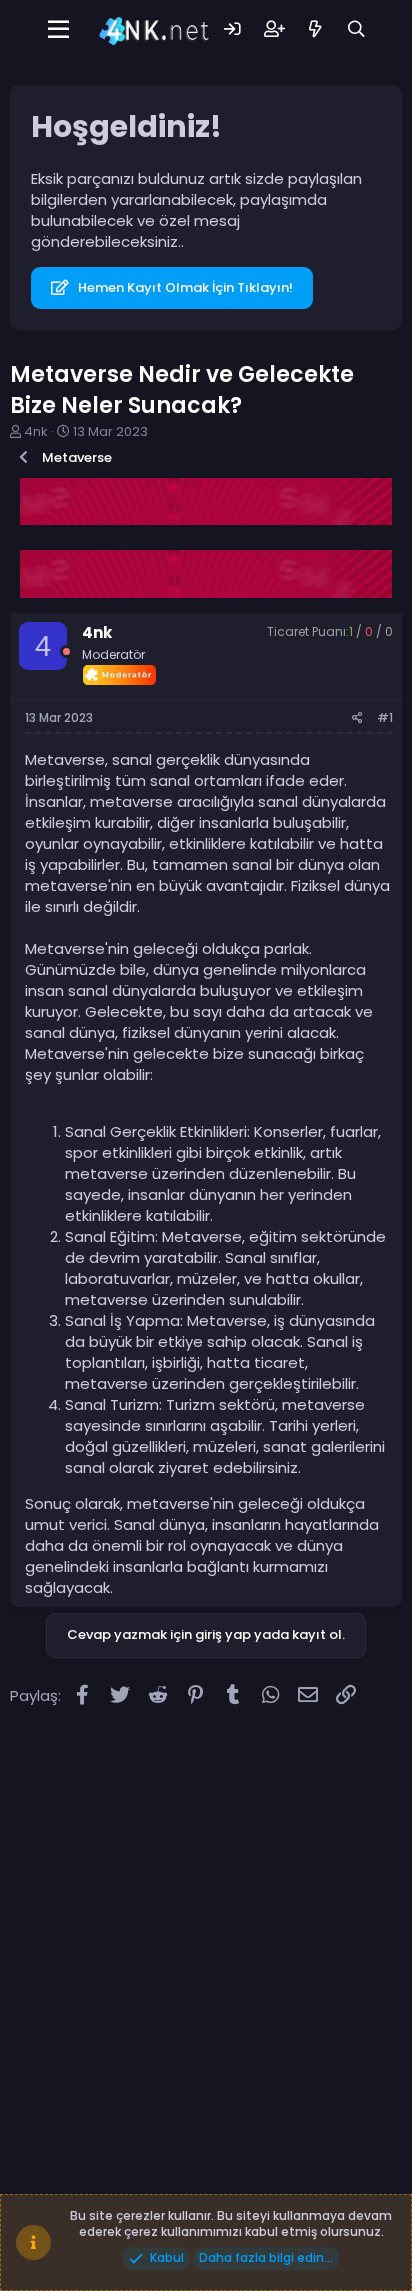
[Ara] (356, 29)
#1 (385, 717)
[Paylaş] (357, 718)
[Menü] (58, 30)
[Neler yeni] (315, 29)
